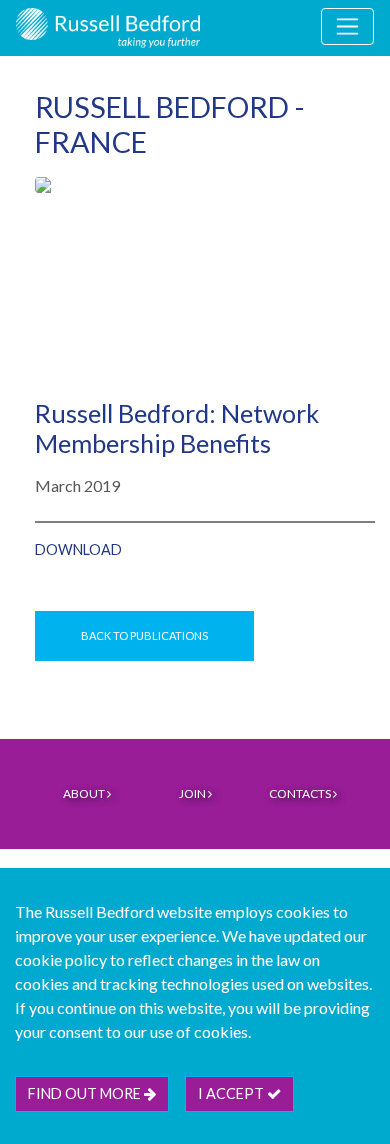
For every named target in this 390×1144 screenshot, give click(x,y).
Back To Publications (144, 635)
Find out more (86, 1093)
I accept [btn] (232, 1093)
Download (78, 549)
